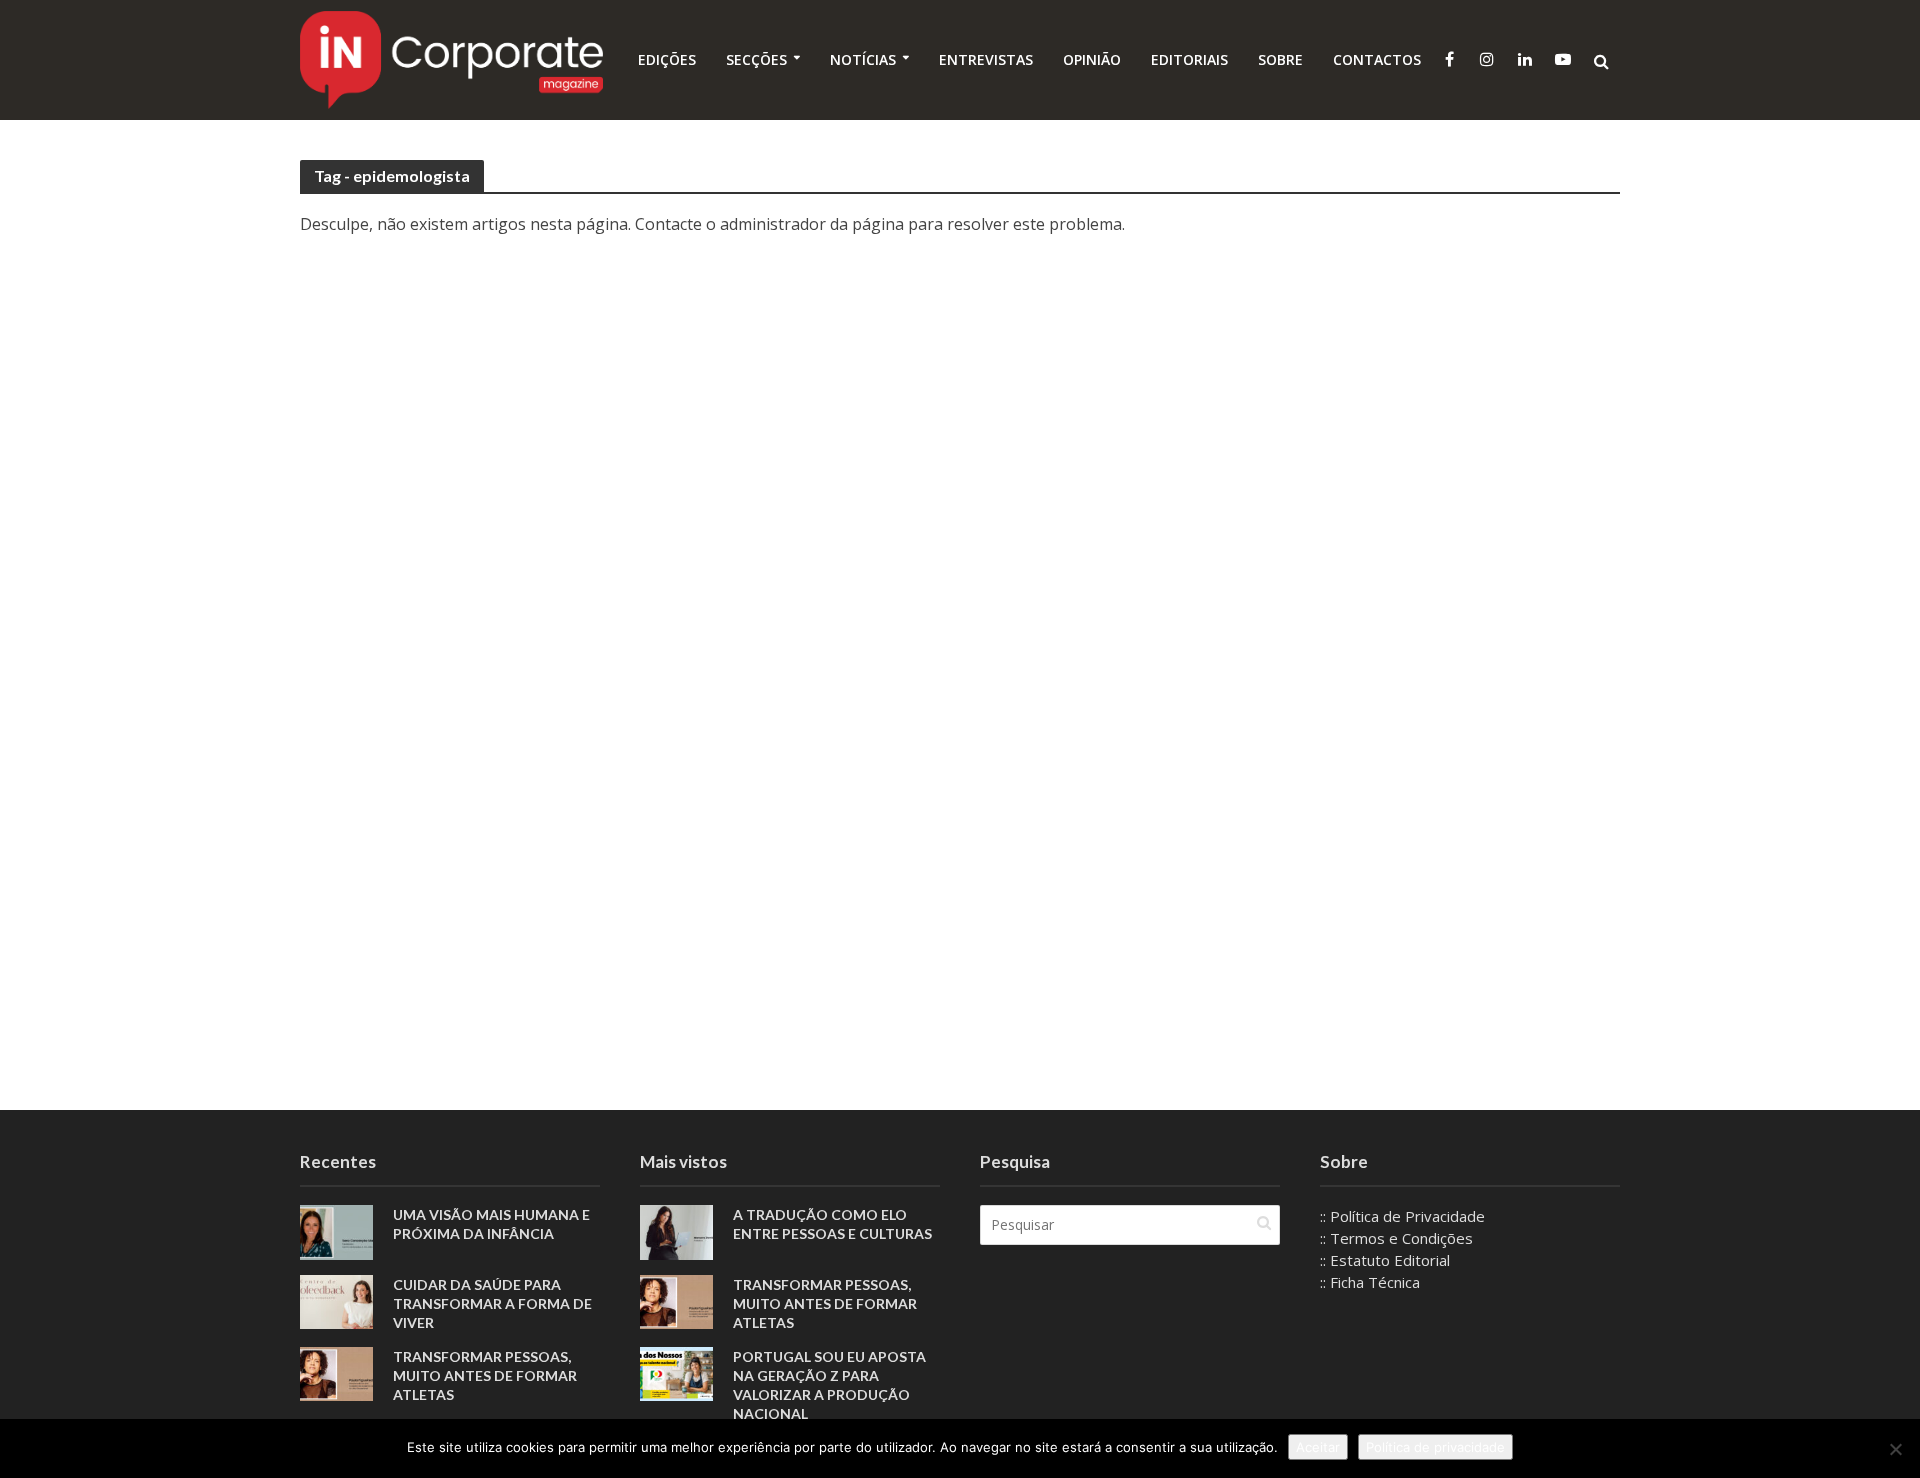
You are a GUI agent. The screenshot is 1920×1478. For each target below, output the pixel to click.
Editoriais (1189, 59)
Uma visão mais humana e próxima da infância (491, 1224)
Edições (667, 59)
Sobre (1280, 59)
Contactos (1377, 59)
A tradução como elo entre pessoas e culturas (832, 1224)
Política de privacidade (1435, 1447)
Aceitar (1318, 1447)
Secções (756, 59)
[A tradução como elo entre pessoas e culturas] (676, 1230)
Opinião (1092, 59)
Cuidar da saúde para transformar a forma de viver (492, 1303)
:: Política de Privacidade (1402, 1216)
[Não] (1895, 1449)
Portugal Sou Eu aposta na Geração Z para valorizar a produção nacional (829, 1385)
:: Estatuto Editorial (1385, 1260)
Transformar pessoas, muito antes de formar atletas (485, 1375)
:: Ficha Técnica (1370, 1282)
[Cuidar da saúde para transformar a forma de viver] (336, 1300)
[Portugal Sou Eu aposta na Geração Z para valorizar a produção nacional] (676, 1372)
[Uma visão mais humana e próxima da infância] (336, 1230)
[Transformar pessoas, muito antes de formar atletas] (336, 1372)
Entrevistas (986, 59)
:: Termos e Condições (1396, 1238)
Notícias (863, 59)
